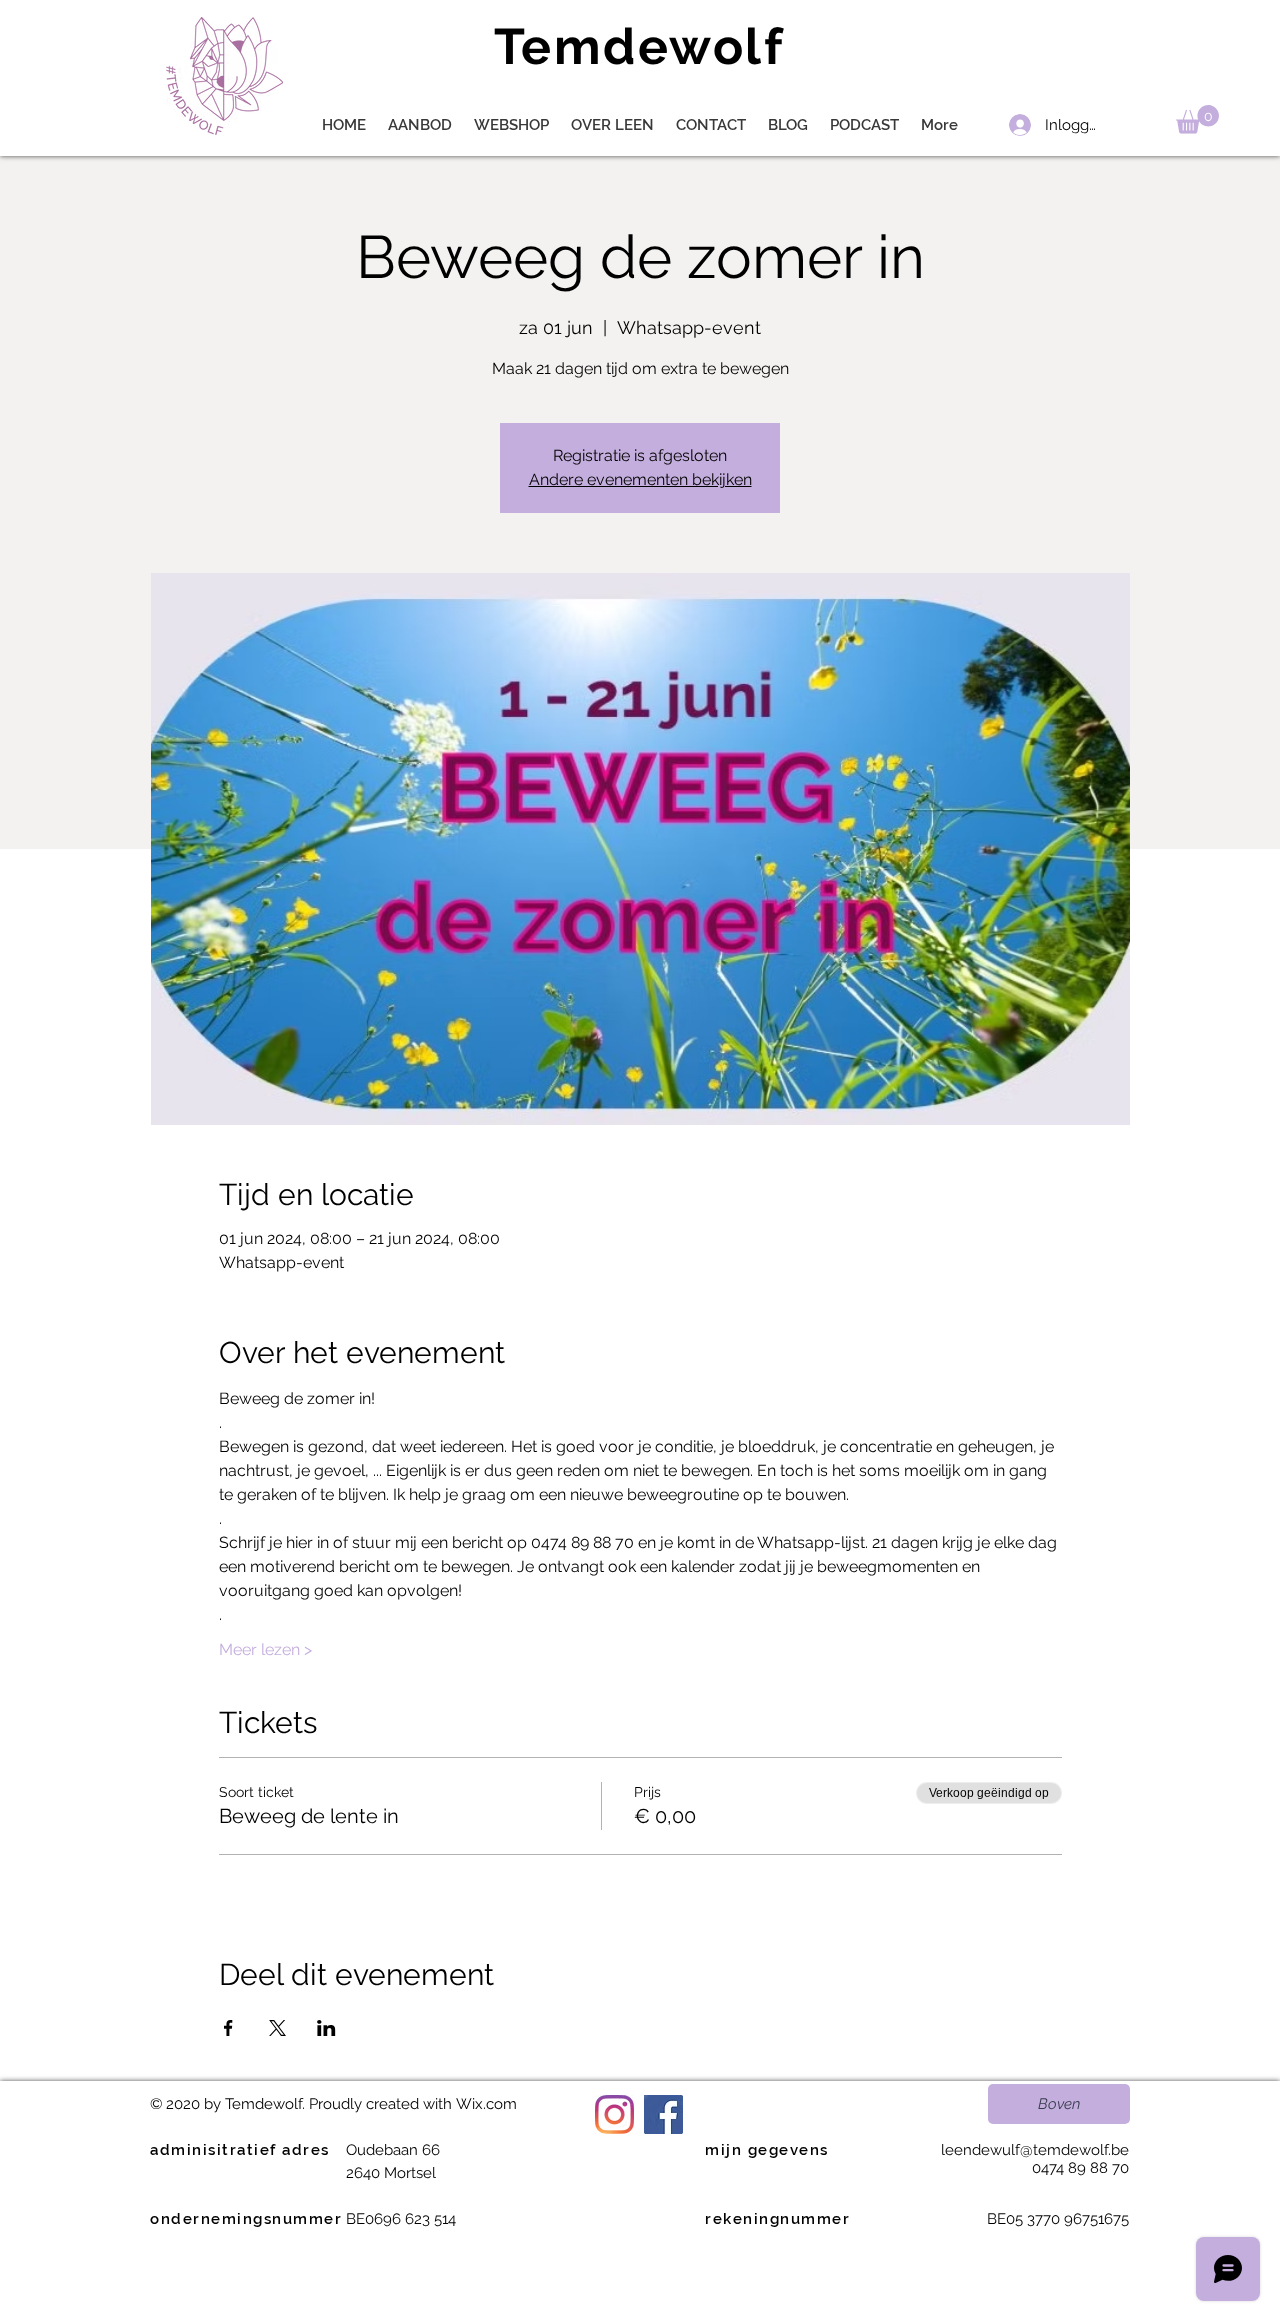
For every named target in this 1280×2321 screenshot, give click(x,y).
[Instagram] (614, 2114)
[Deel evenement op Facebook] (228, 2028)
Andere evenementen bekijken (640, 479)
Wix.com (486, 2104)
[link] (1197, 119)
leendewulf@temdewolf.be (1035, 2150)
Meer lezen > (265, 1649)
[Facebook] (663, 2114)
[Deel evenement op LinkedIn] (326, 2028)
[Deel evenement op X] (277, 2028)
